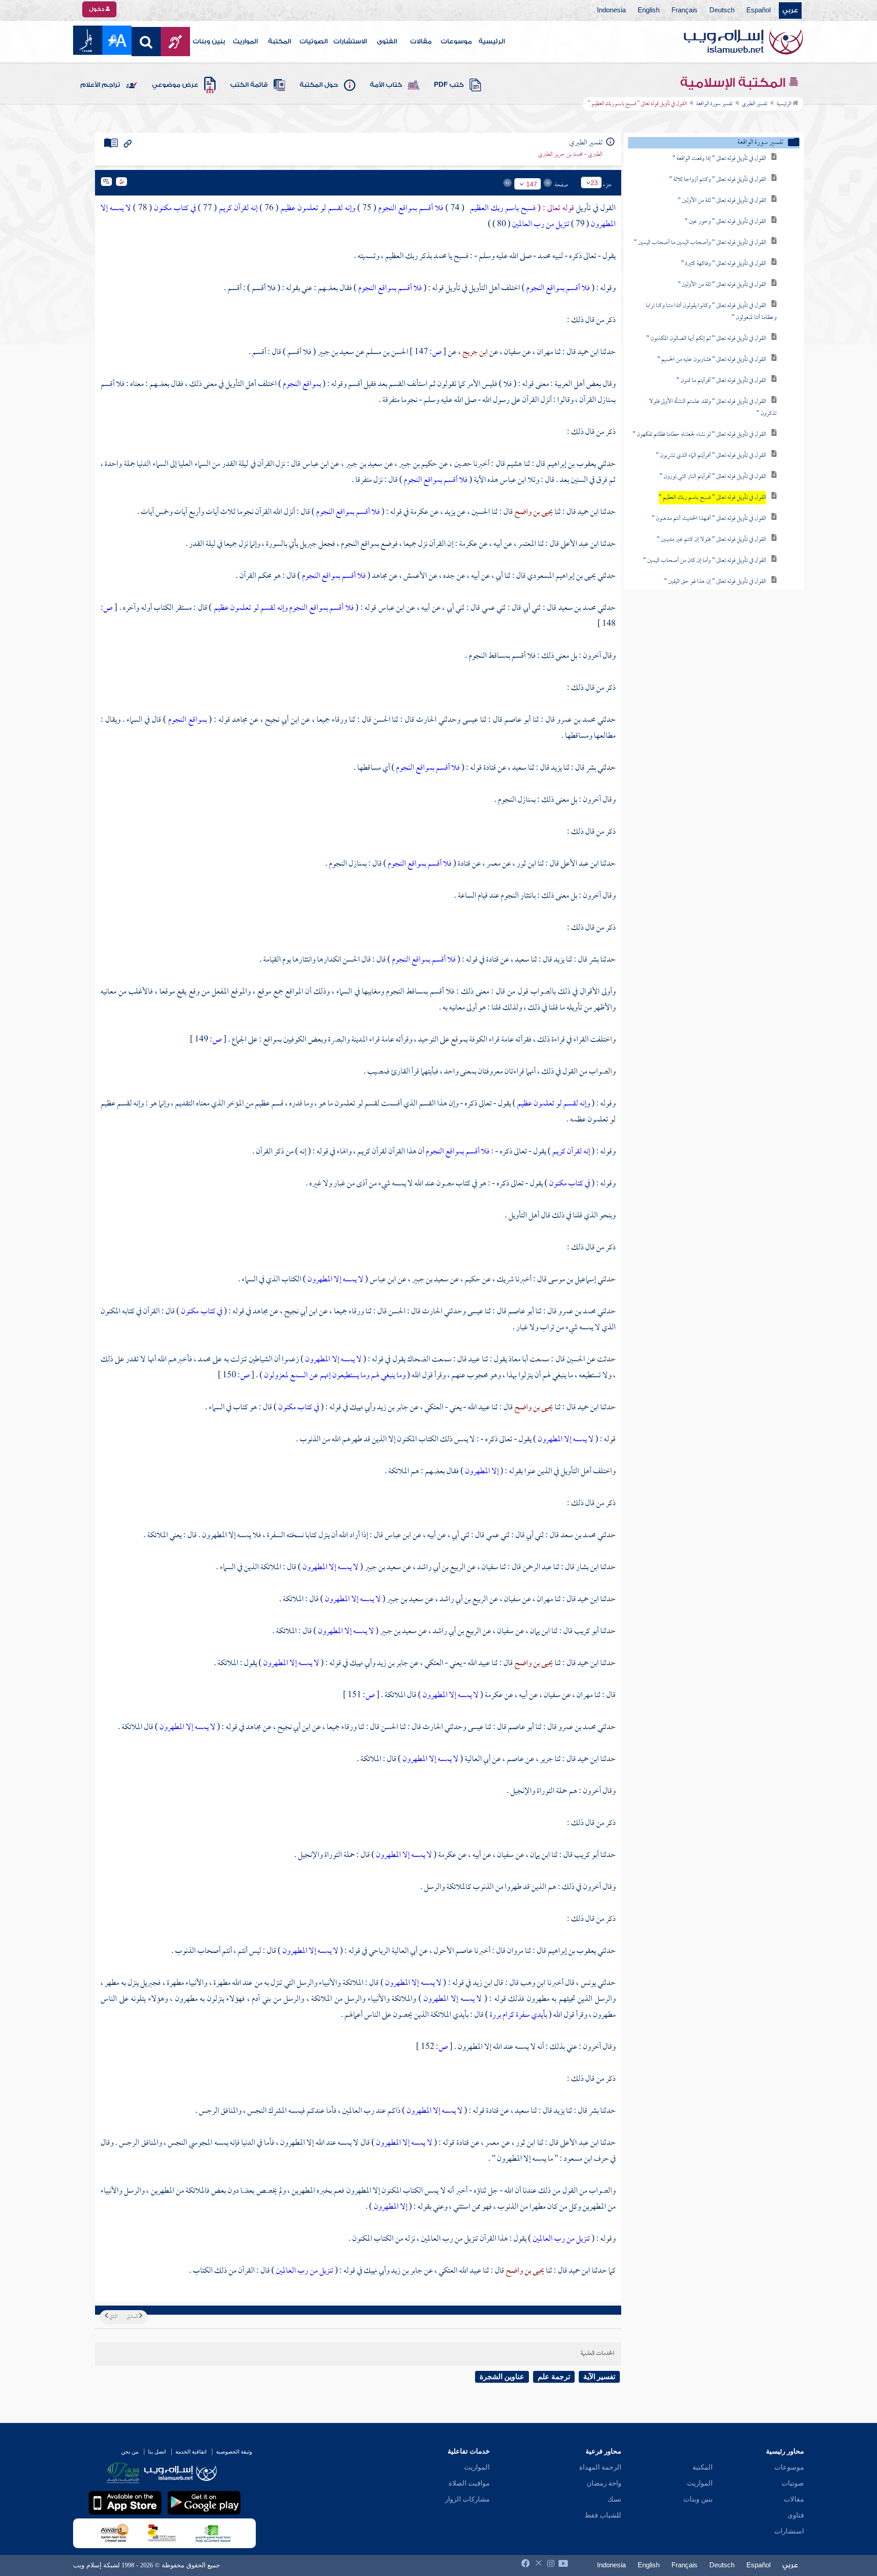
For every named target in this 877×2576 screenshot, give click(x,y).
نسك (614, 2499)
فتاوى (796, 2515)
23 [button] (594, 183)
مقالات (421, 42)
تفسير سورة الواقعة (714, 104)
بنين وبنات (209, 42)
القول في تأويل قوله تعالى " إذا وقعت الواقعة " (719, 159)
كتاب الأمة (386, 85)
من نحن (130, 2452)
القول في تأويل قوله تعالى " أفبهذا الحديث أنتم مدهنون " (709, 519)
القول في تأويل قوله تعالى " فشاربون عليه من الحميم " (712, 360)
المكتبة (280, 42)
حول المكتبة (319, 85)
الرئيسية (492, 42)
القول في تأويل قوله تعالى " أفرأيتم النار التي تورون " (713, 477)
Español (758, 11)
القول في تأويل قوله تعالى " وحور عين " (725, 222)
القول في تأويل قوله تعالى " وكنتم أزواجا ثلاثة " (718, 180)
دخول (97, 9)
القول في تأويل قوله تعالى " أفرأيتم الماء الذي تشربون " (711, 456)
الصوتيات (314, 42)
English (649, 11)
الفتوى (387, 42)
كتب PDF (449, 85)
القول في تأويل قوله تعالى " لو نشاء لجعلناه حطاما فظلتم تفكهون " (699, 435)
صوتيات (793, 2483)
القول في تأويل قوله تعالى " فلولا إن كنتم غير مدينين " (711, 540)
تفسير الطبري (755, 104)
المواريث (245, 42)
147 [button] (532, 184)
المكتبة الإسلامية (734, 83)
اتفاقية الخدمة (191, 2452)
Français (684, 11)
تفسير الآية (599, 2377)
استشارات (789, 2531)
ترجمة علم (554, 2377)
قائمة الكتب (249, 85)
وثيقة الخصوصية (234, 2452)
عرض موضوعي (175, 85)
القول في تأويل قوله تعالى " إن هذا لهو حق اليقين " (715, 582)
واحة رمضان (604, 2483)
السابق (133, 2317)
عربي (790, 11)
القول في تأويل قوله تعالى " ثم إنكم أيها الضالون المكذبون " (706, 339)
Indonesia (611, 11)
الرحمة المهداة (600, 2467)
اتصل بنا (157, 2452)
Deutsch (722, 11)
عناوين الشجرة (502, 2377)
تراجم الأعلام (100, 85)
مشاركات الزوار (467, 2499)
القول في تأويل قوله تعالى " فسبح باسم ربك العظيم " (712, 498)
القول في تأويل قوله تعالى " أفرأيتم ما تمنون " (721, 381)
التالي (113, 2317)
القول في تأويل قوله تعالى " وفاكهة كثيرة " (724, 264)
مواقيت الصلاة (469, 2483)
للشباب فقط (603, 2515)
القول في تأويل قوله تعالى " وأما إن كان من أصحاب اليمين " (705, 561)
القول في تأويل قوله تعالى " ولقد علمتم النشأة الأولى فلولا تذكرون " (713, 408)
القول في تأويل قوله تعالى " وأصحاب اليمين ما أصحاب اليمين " (700, 243)
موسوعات (456, 42)
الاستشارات (350, 42)
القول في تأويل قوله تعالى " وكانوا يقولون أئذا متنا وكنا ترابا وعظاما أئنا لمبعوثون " (711, 312)
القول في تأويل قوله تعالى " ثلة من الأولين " (722, 201)
